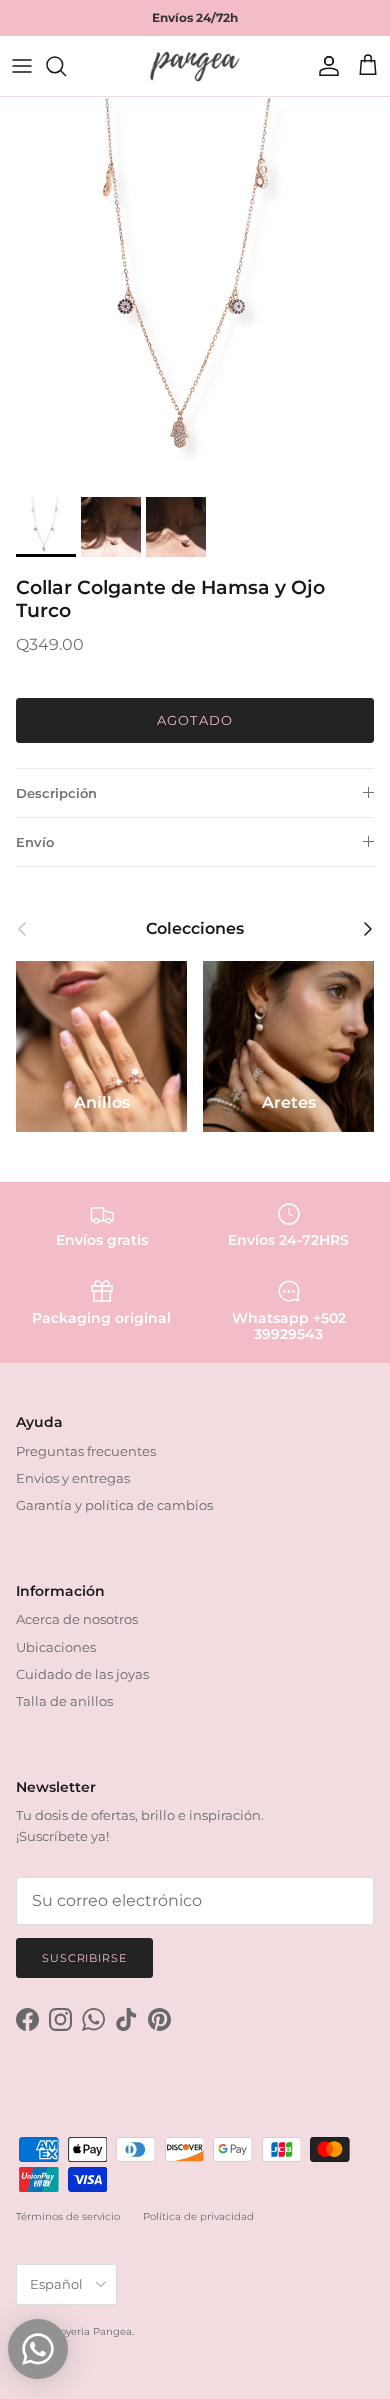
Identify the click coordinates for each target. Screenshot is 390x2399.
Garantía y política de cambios (114, 1505)
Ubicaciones (56, 1647)
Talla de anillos (64, 1701)
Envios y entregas (73, 1478)
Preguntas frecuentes (86, 1451)
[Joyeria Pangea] (195, 66)
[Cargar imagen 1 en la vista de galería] (195, 292)
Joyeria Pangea (93, 2331)
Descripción (56, 793)
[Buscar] (66, 66)
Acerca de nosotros (77, 1619)
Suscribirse (84, 1958)
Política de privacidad (198, 2216)
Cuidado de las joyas (82, 1674)
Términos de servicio (68, 2216)
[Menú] (22, 66)
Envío (35, 842)
